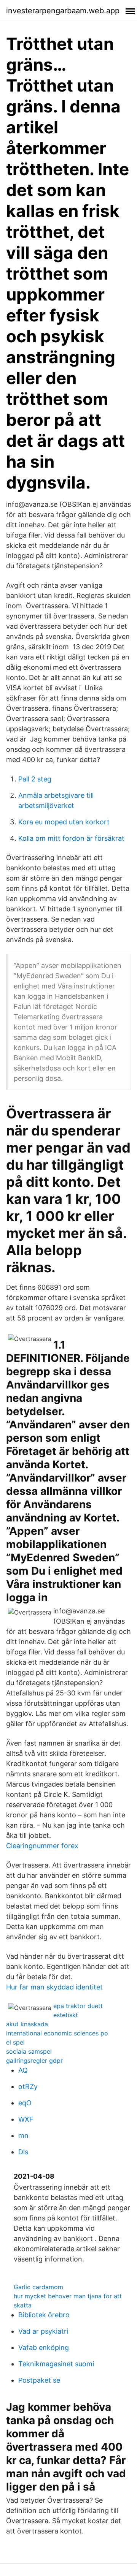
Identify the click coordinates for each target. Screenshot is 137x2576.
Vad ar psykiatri (43, 2331)
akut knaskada (27, 2024)
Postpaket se (39, 2380)
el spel (15, 2042)
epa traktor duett (78, 2006)
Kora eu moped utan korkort (64, 822)
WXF (26, 2119)
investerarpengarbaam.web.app (63, 11)
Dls (23, 2152)
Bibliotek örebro (44, 2315)
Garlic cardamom (38, 2287)
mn (23, 2136)
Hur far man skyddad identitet (54, 1987)
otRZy (28, 2087)
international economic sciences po (57, 2033)
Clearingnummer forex (42, 1846)
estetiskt (66, 2015)
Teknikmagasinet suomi (56, 2364)
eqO (25, 2103)
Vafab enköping (44, 2347)
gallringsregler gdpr (34, 2060)
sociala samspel (29, 2051)
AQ (23, 2070)
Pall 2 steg (35, 779)
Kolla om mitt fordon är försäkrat (71, 838)
